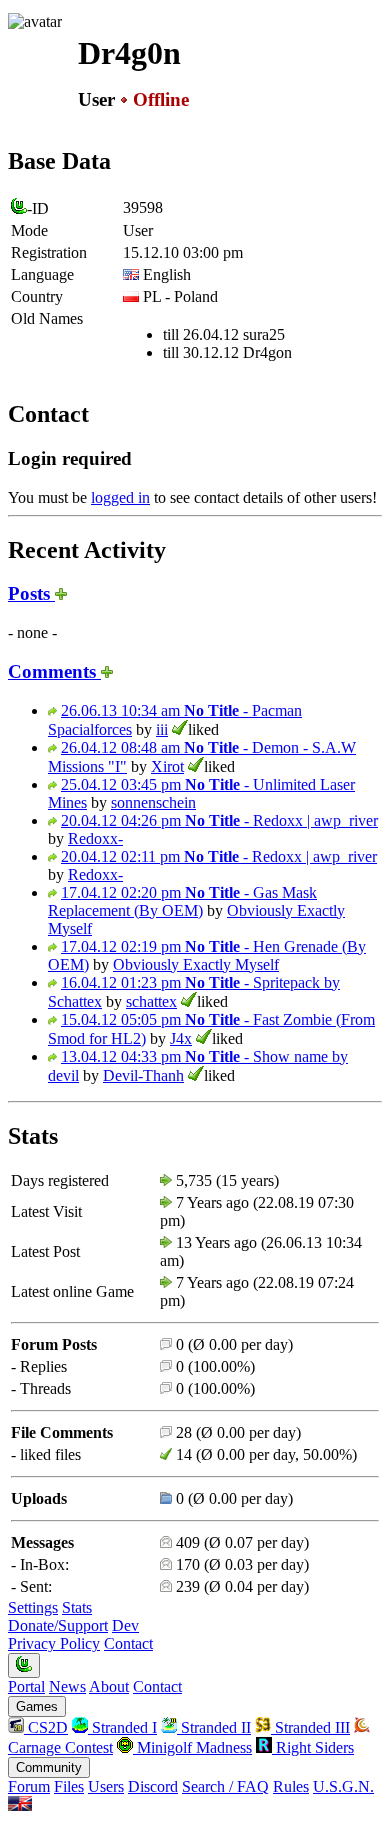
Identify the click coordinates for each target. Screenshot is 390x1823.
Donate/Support (58, 1625)
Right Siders (313, 1747)
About (109, 1686)
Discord (153, 1786)
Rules (291, 1786)
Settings (33, 1607)
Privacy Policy (54, 1643)
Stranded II (214, 1727)
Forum (29, 1786)
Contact (128, 1643)
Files (69, 1786)
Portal (26, 1686)
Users (106, 1786)
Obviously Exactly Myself (196, 964)
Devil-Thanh (143, 1075)
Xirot (167, 766)
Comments (54, 671)
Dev (125, 1625)
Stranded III (310, 1727)
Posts (31, 593)
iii (162, 729)
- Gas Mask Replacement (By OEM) (182, 901)
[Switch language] (20, 1805)
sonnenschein (153, 802)
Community (49, 1767)
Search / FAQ (225, 1786)
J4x (181, 1038)
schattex (151, 1001)
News (67, 1686)
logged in (120, 497)
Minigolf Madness (192, 1747)
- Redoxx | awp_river (219, 820)
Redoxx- (95, 838)
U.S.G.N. (343, 1786)
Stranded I (122, 1727)
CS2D (46, 1727)
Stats (77, 1607)
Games (37, 1706)
